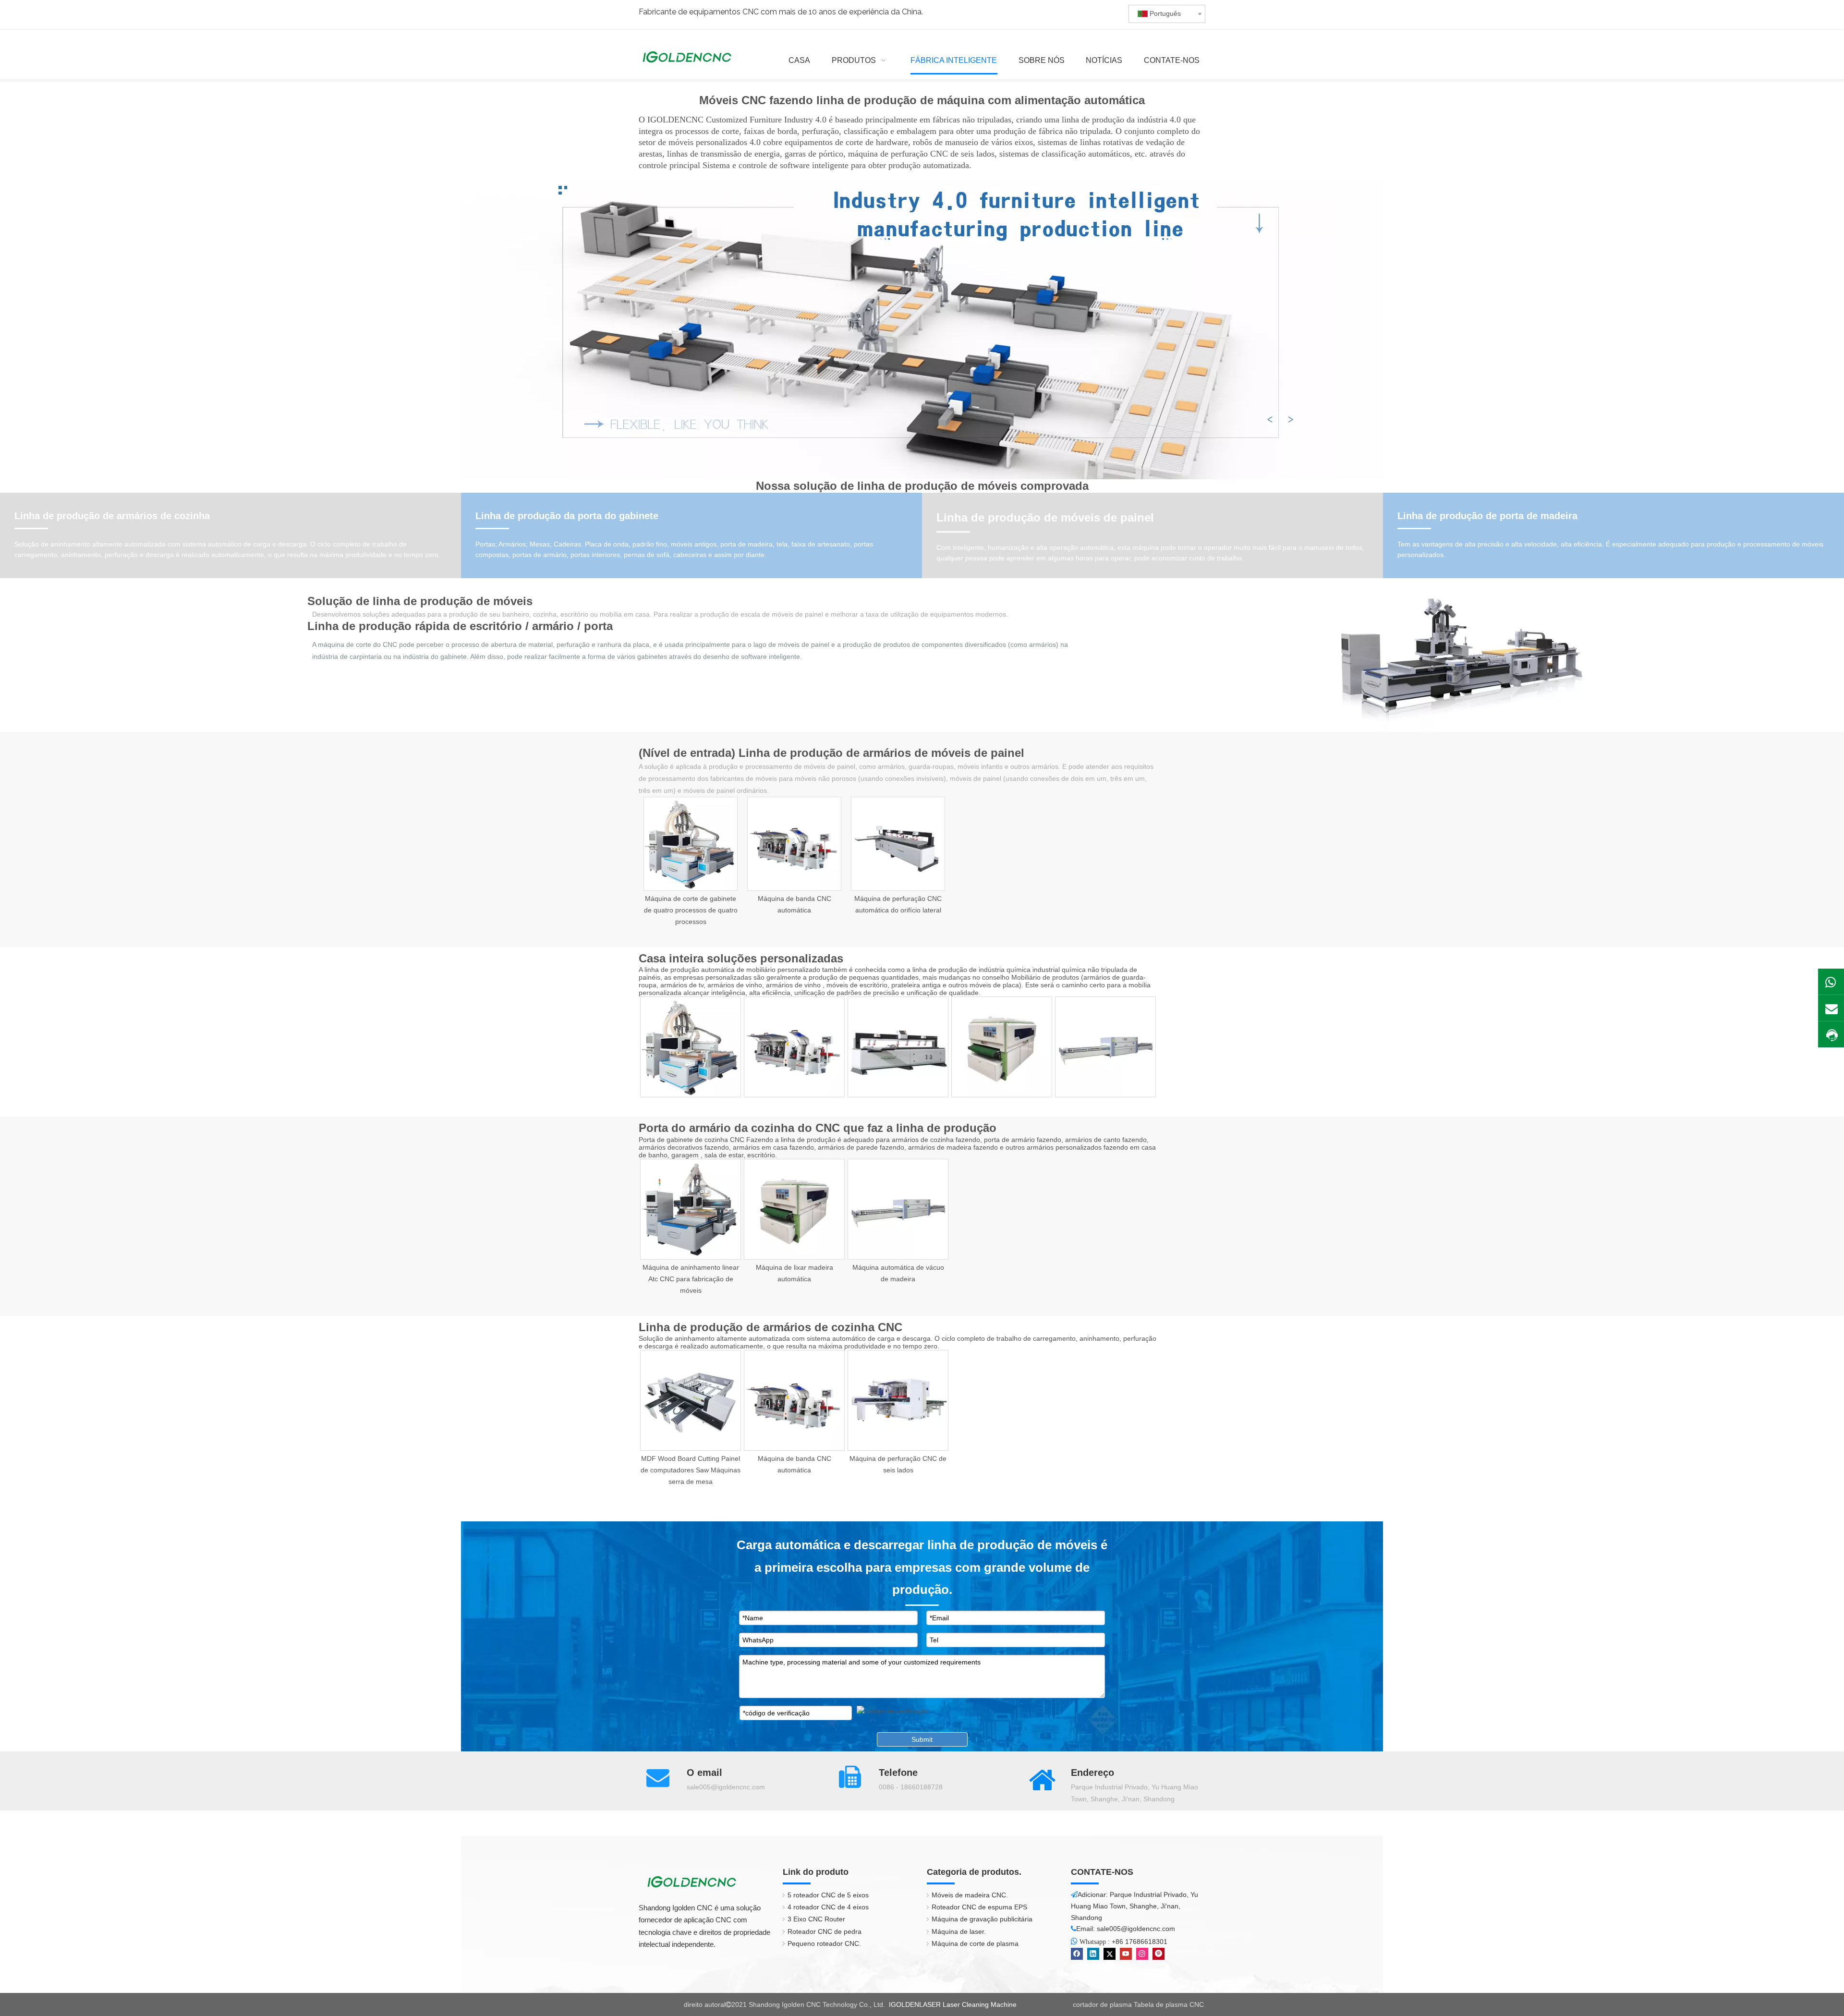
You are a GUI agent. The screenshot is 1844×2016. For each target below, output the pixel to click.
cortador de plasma (1102, 2004)
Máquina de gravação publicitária (982, 1919)
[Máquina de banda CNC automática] (794, 844)
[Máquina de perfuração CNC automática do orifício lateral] (898, 844)
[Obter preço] (1831, 1035)
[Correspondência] (1831, 1008)
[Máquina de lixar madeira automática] (1002, 1047)
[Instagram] (1142, 1954)
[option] (691, 862)
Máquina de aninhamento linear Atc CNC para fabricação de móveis (691, 1279)
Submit (922, 1739)
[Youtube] (1126, 1954)
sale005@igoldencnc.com (726, 1787)
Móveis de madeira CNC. (970, 1895)
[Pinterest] (1159, 1954)
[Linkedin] (1093, 1954)
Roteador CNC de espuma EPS (979, 1907)
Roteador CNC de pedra (825, 1931)
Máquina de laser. (959, 1931)
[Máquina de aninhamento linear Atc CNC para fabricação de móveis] (691, 1209)
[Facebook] (1077, 1954)
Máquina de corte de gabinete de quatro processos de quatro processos (691, 910)
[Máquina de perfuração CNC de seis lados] (898, 1400)
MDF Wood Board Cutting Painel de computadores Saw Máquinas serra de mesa (691, 1470)
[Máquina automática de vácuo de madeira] (1105, 1047)
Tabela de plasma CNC (1169, 2004)
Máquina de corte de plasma (975, 1943)
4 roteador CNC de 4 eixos (828, 1907)
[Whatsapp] (1831, 982)
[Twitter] (1110, 1954)
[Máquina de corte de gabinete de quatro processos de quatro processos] (691, 844)
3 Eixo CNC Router (816, 1919)
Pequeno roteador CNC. (824, 1943)
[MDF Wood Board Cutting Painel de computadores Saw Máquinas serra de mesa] (691, 1400)
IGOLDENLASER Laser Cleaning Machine (953, 2004)
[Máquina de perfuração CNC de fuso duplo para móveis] (898, 1047)
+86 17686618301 (1140, 1942)
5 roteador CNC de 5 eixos (828, 1895)
